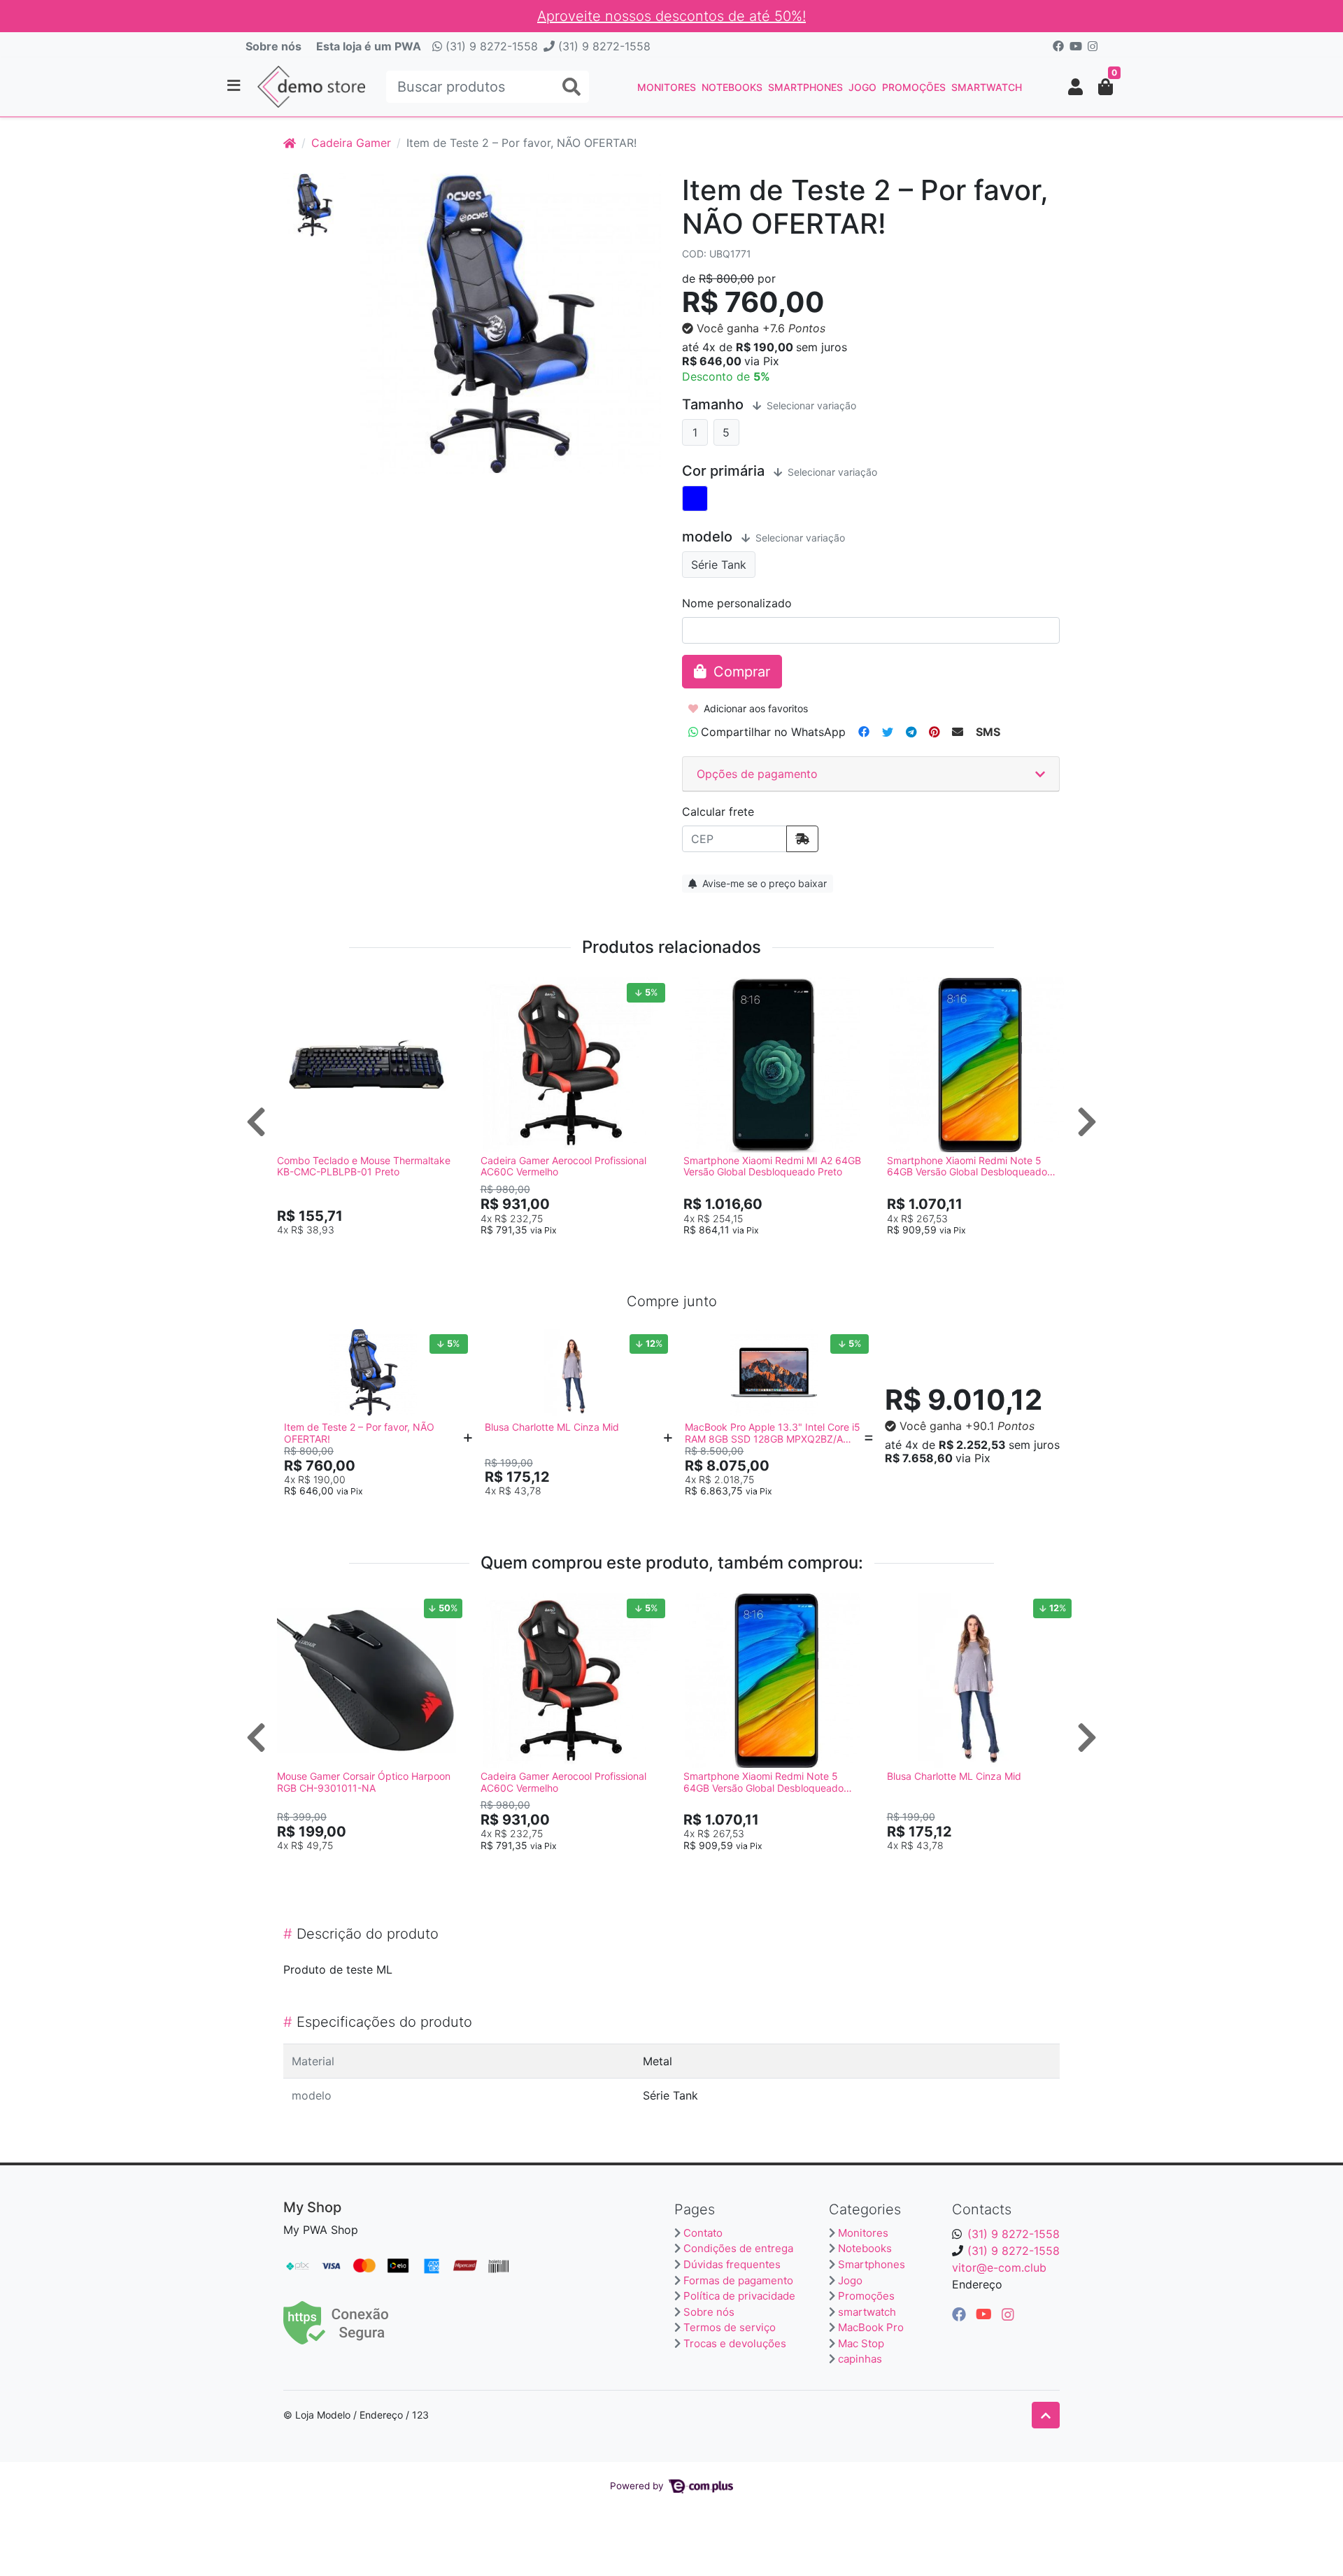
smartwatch (987, 87)
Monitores (667, 87)
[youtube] (986, 2314)
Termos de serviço (730, 2327)
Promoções (914, 87)
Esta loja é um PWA (369, 46)
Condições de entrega (738, 2248)
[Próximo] (1087, 1121)
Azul (695, 498)
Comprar (373, 1252)
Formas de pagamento (738, 2280)
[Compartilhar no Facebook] (864, 732)
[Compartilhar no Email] (958, 732)
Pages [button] (695, 2209)
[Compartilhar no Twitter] (888, 732)
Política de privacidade (739, 2296)
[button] (1075, 87)
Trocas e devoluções (735, 2343)
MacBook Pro (871, 2327)
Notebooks (732, 87)
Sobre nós (273, 46)
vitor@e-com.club (999, 2267)
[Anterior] (256, 1121)
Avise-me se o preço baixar (763, 883)
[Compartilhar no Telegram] (911, 732)
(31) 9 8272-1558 (490, 46)
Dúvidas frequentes (732, 2264)
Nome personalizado (737, 603)
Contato (703, 2233)
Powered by (638, 2486)
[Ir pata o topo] (1046, 2415)
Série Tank (719, 565)
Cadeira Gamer (351, 143)
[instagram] (1008, 2314)
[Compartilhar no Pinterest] (934, 732)
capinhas (860, 2359)
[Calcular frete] (802, 839)
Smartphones (805, 87)
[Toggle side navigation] (235, 86)
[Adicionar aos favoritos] (294, 990)
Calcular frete (718, 812)
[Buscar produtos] (571, 87)
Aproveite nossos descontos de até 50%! (671, 16)
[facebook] (961, 2314)
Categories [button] (865, 2209)
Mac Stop (861, 2343)
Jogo (862, 87)
